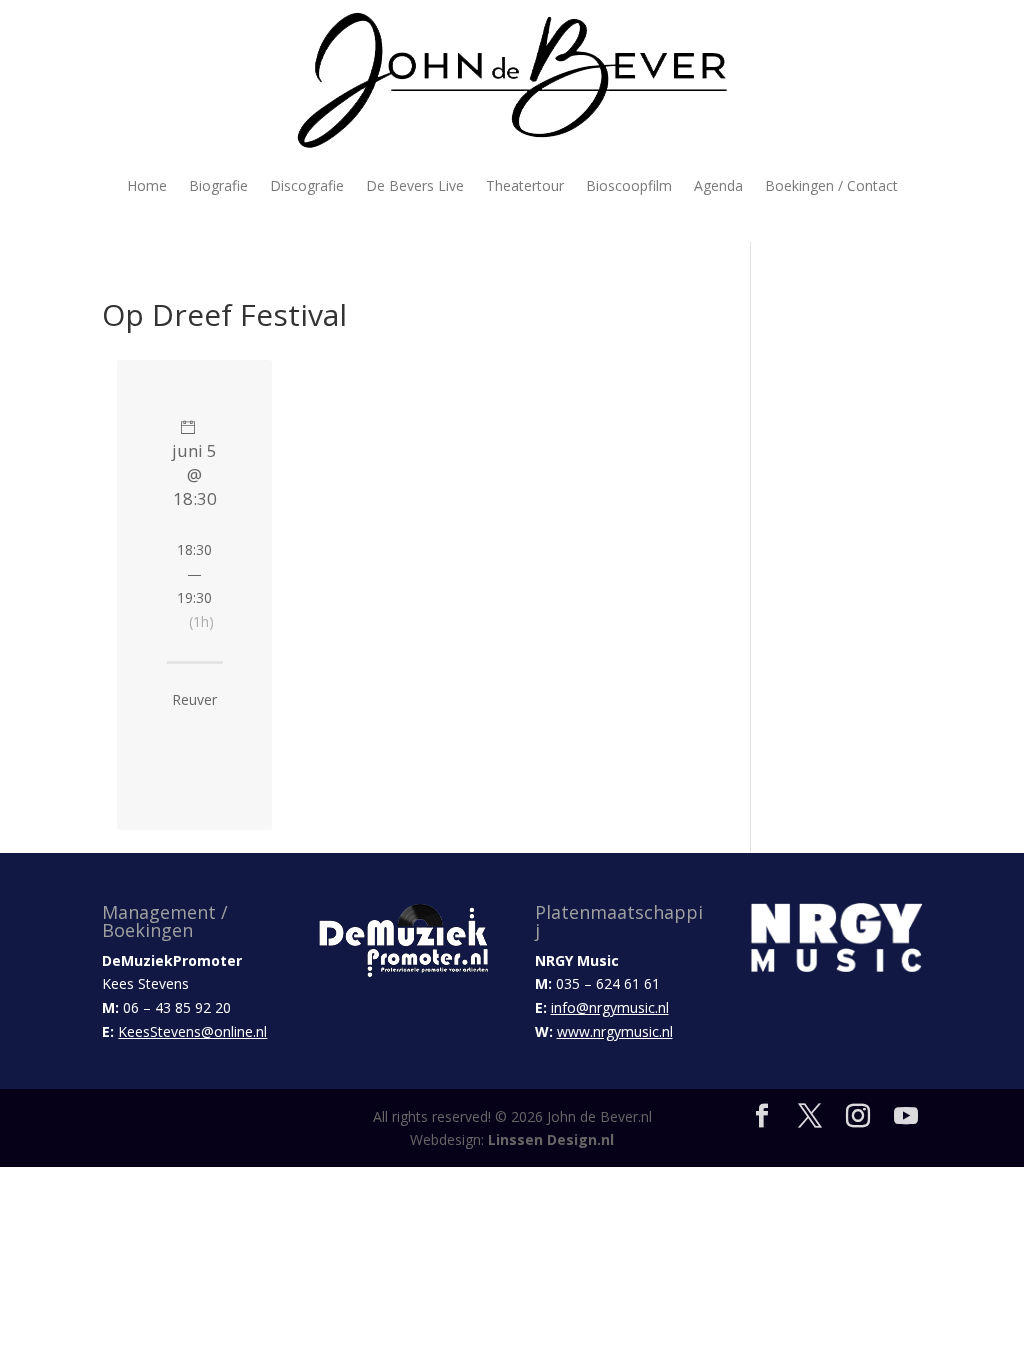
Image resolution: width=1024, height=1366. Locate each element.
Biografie (218, 185)
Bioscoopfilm (629, 185)
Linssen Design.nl (551, 1139)
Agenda (718, 185)
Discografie (307, 185)
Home (147, 185)
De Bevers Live (415, 185)
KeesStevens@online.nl (192, 1031)
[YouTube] (906, 1116)
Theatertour (525, 185)
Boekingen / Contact (831, 185)
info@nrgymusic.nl (610, 1007)
